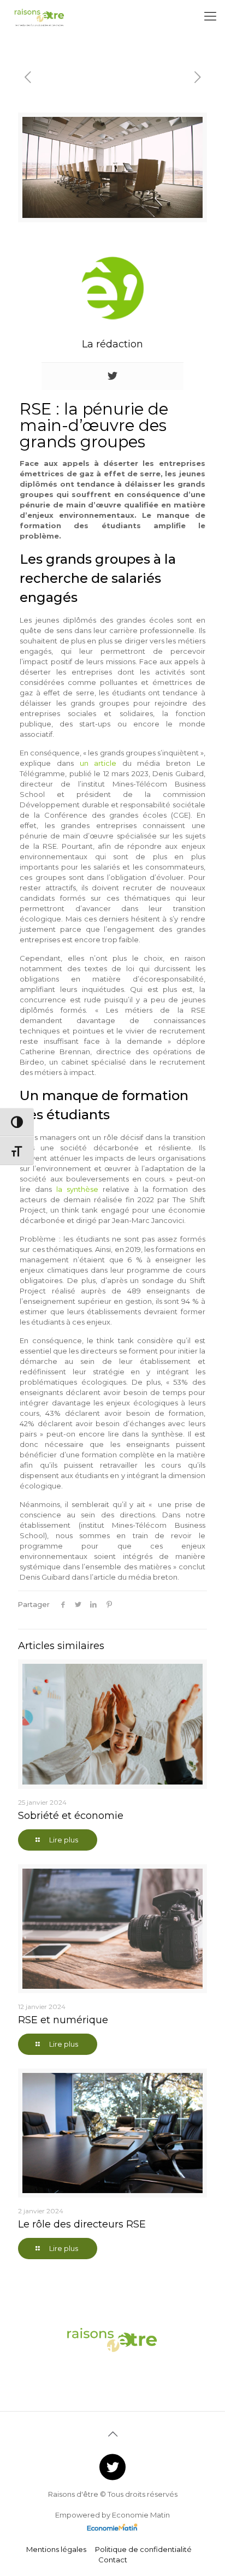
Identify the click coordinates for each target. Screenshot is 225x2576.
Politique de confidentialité (143, 2549)
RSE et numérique (63, 2020)
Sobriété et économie (71, 1816)
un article (98, 763)
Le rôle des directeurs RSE (82, 2224)
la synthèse (77, 1189)
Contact (113, 2560)
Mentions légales (56, 2549)
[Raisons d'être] (40, 16)
